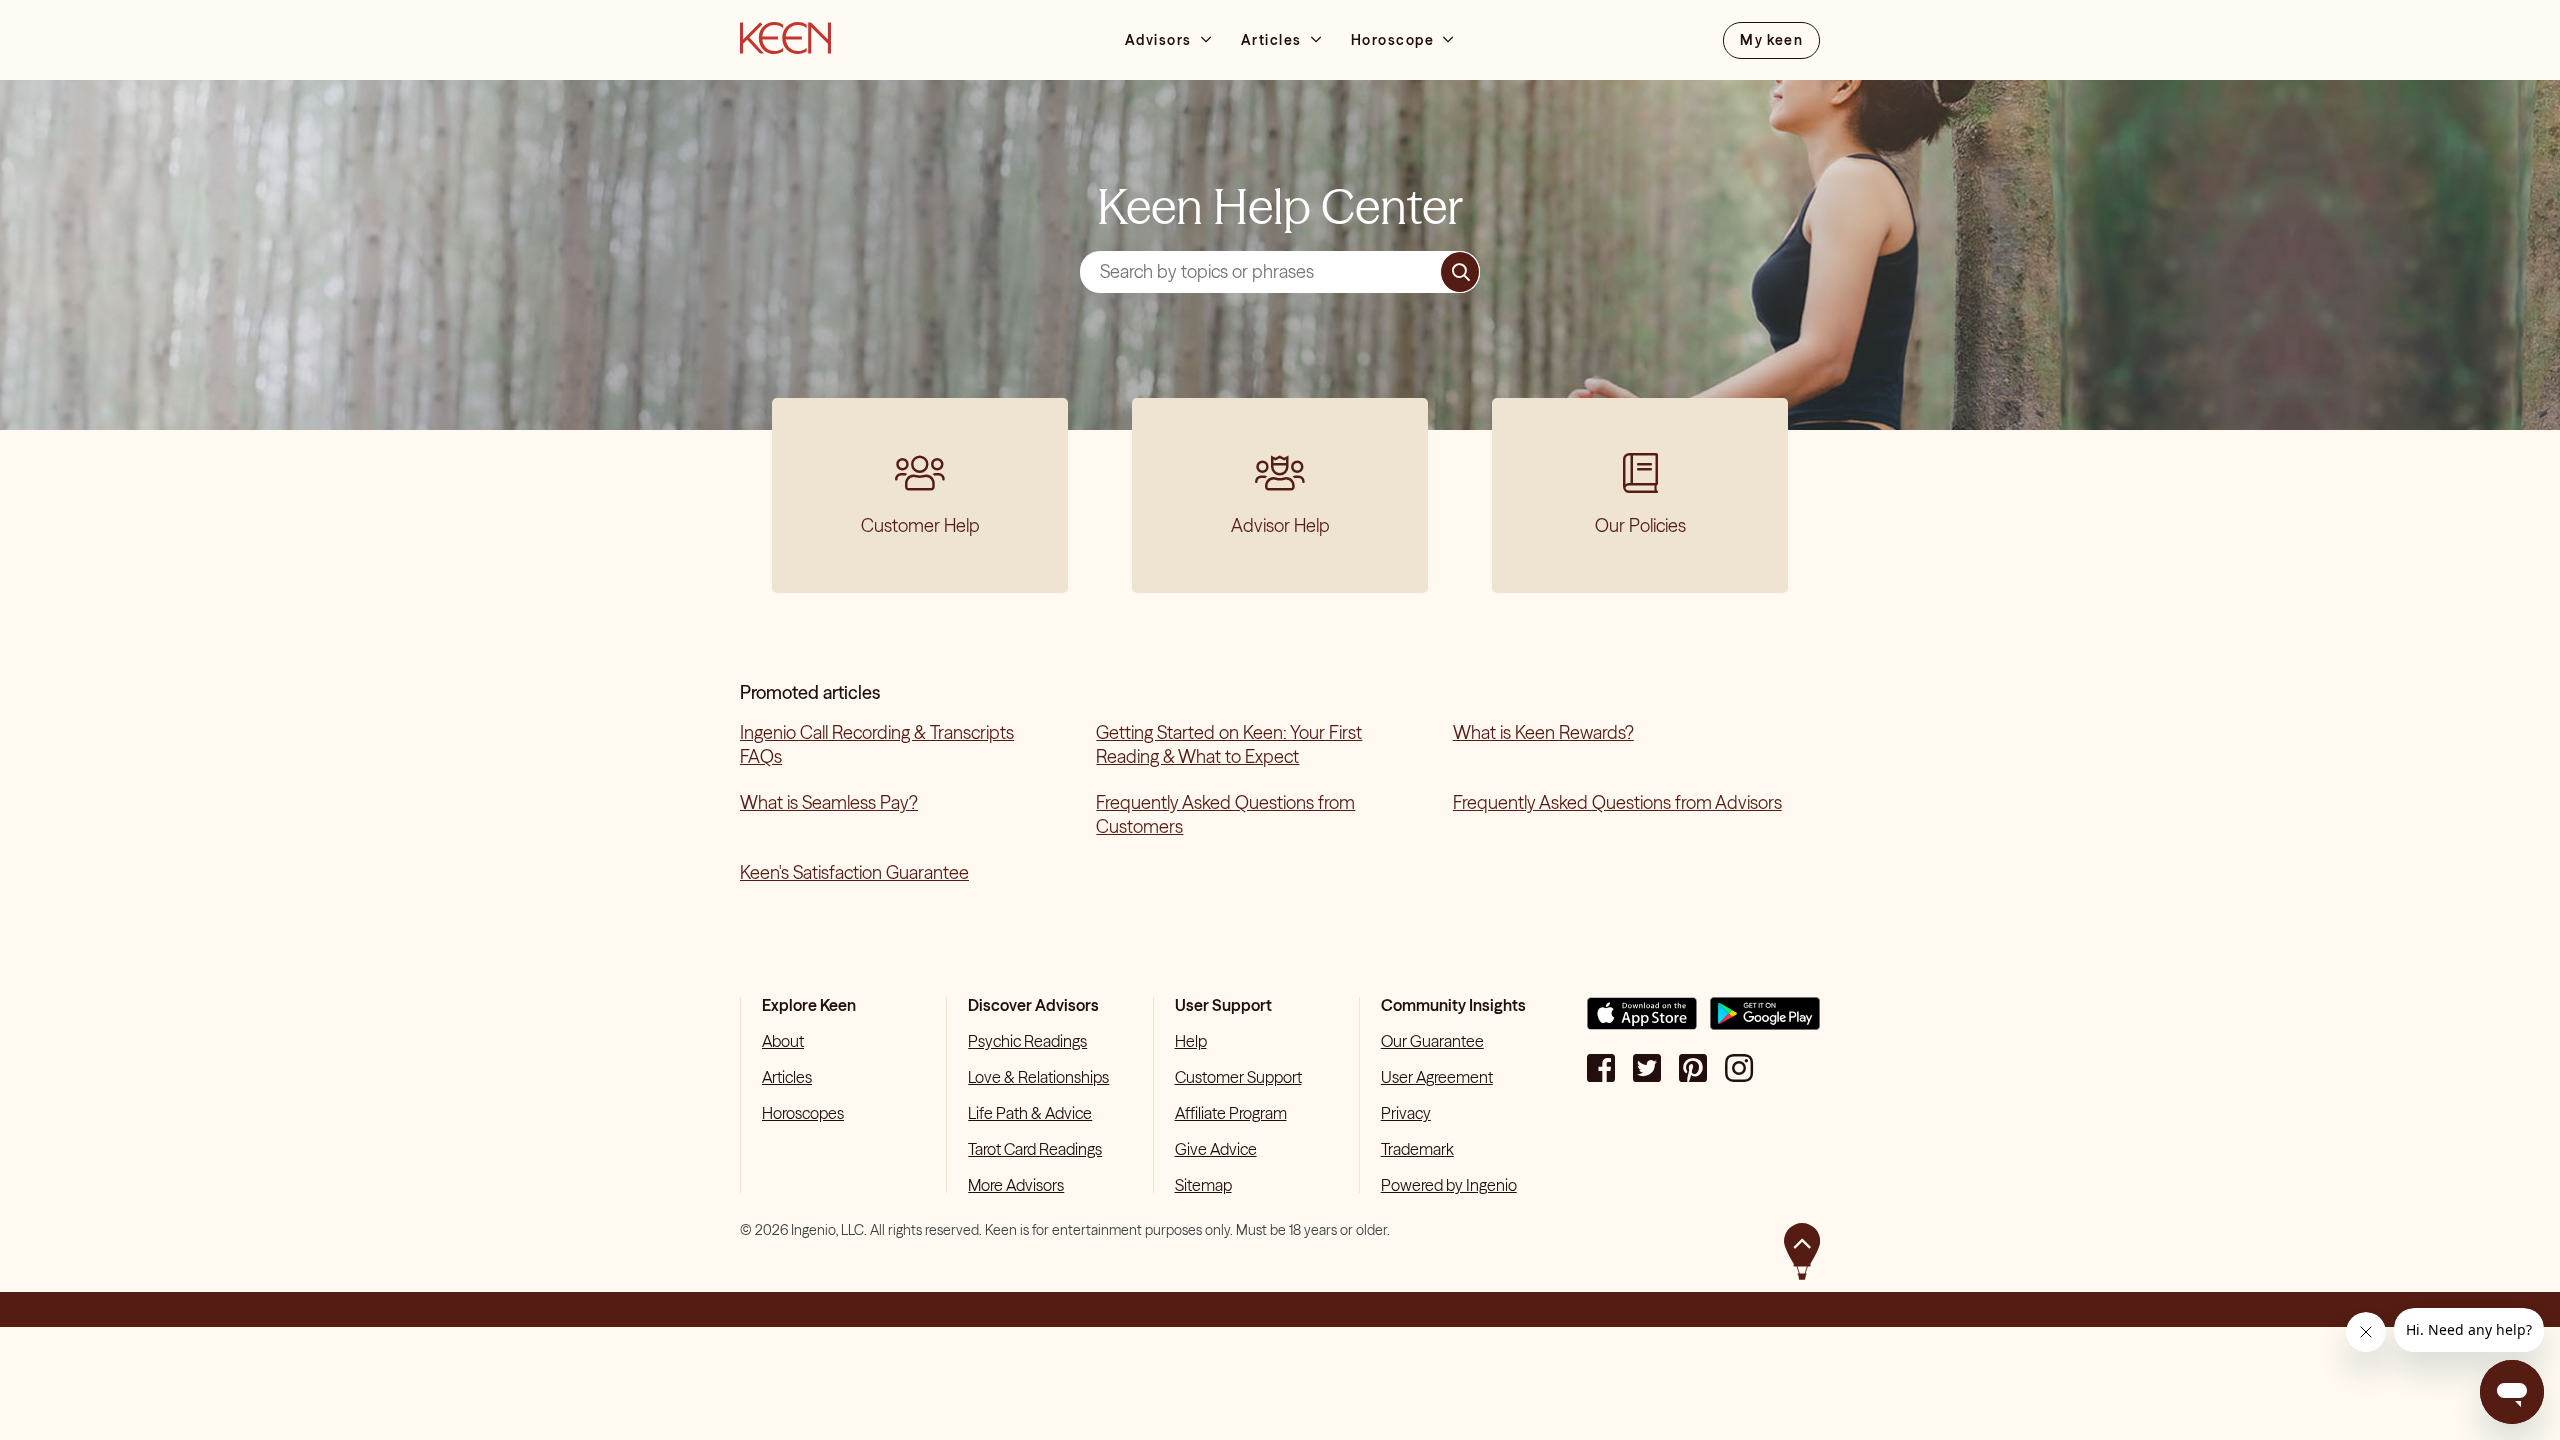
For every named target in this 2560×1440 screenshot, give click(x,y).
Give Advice (1216, 1149)
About (783, 1041)
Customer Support (1238, 1077)
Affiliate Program (1231, 1113)
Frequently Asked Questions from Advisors (1617, 802)
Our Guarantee (1432, 1041)
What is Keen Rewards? (1543, 732)
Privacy (1406, 1113)
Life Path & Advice (1030, 1113)
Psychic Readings (1027, 1041)
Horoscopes (803, 1113)
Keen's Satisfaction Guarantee (854, 872)
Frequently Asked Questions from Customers (1225, 814)
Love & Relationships (1038, 1077)
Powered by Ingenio (1449, 1185)
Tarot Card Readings (1035, 1149)
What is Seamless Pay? (829, 802)
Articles (787, 1077)
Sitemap (1203, 1185)
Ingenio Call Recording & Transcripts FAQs (877, 744)
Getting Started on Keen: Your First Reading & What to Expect (1229, 744)
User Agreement (1437, 1077)
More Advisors (1016, 1185)
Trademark (1417, 1149)
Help (1191, 1041)
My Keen (1771, 40)
